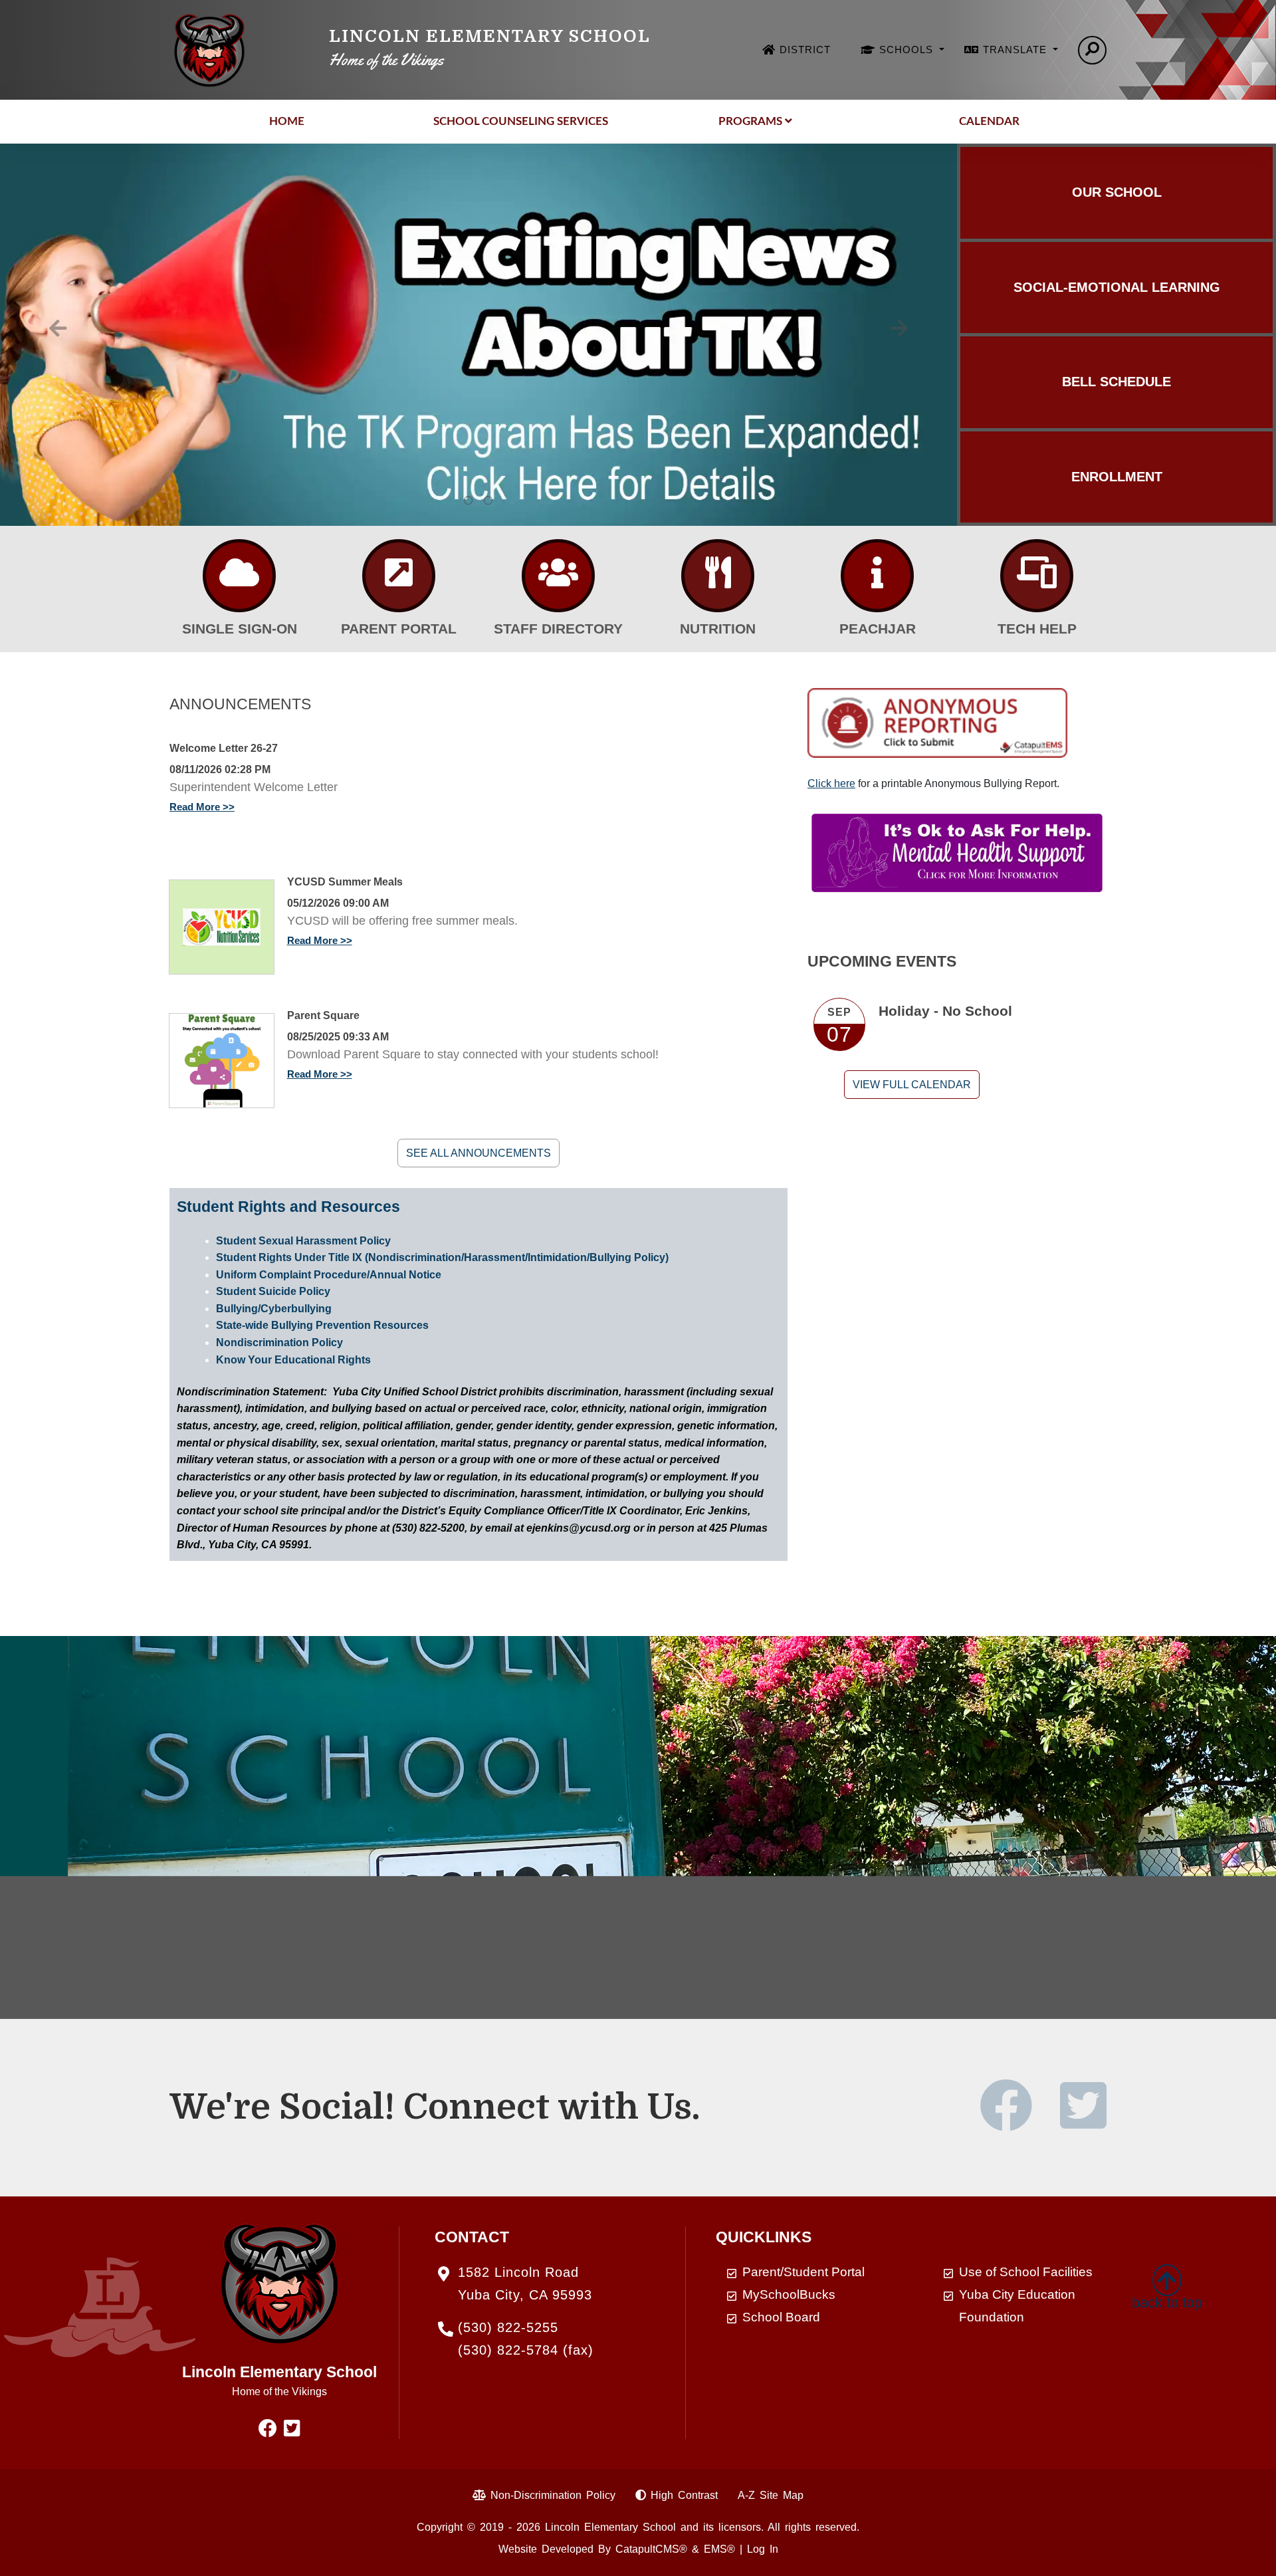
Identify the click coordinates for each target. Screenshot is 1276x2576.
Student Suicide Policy (273, 1291)
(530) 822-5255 (508, 2327)
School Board (781, 2317)
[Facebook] (1018, 2122)
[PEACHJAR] (877, 576)
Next (899, 328)
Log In (763, 2549)
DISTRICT (805, 50)
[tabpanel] (478, 335)
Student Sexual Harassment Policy (303, 1241)
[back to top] (1167, 2276)
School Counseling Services (521, 121)
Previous (58, 328)
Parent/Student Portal (803, 2272)
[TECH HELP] (1037, 576)
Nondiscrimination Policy (279, 1343)
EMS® (719, 2549)
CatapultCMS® (651, 2549)
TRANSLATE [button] (1016, 50)
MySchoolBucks (789, 2294)
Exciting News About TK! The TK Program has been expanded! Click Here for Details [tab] (488, 501)
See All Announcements (478, 1153)
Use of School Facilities (1026, 2272)
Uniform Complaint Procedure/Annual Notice (329, 1275)
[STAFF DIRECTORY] (558, 576)
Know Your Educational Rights (293, 1360)
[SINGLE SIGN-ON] (239, 576)
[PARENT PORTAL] (399, 576)
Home (287, 121)
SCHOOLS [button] (908, 50)
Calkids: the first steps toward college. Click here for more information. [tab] (469, 501)
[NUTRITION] (718, 576)
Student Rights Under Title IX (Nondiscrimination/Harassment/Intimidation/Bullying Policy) (442, 1257)
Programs (750, 121)
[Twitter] (1083, 2122)
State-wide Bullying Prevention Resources (322, 1325)
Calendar (989, 121)
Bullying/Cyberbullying (274, 1309)
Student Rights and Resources (288, 1207)
